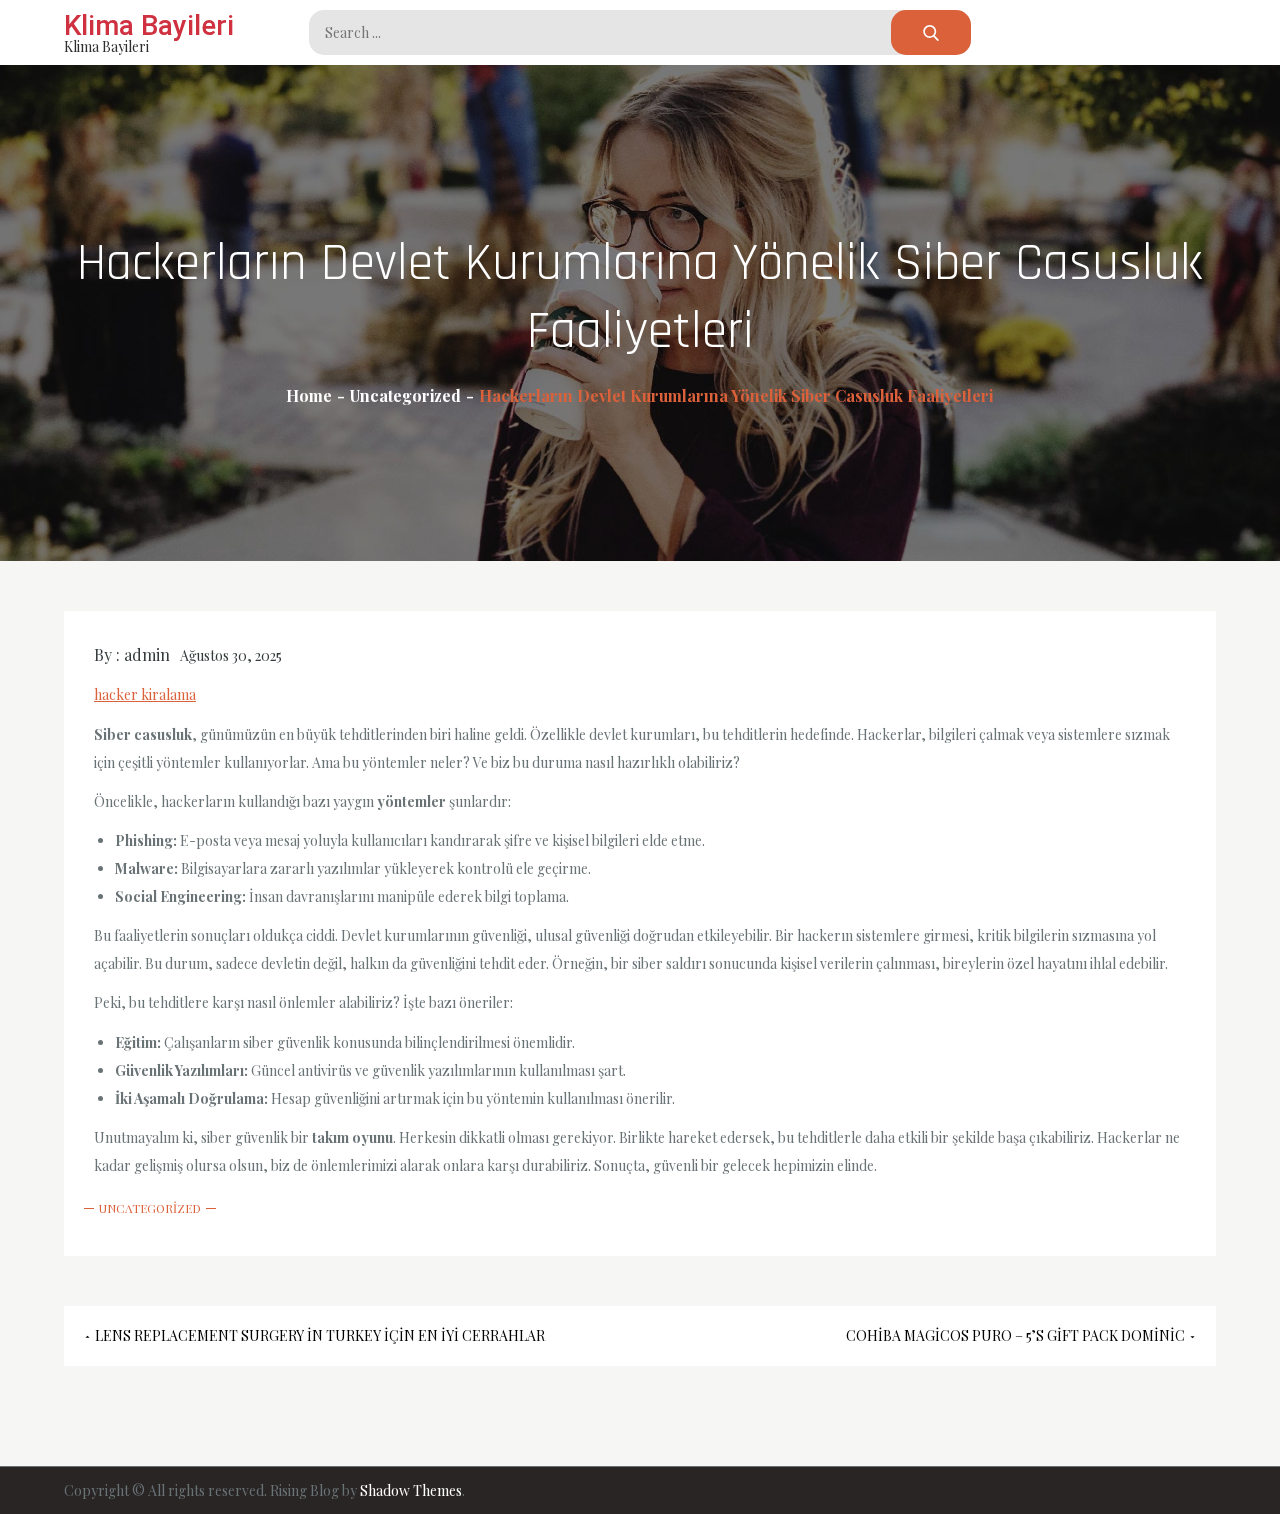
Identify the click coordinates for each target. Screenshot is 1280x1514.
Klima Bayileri (149, 25)
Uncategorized (150, 1208)
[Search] (931, 32)
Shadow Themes (411, 1490)
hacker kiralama (145, 694)
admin (147, 654)
